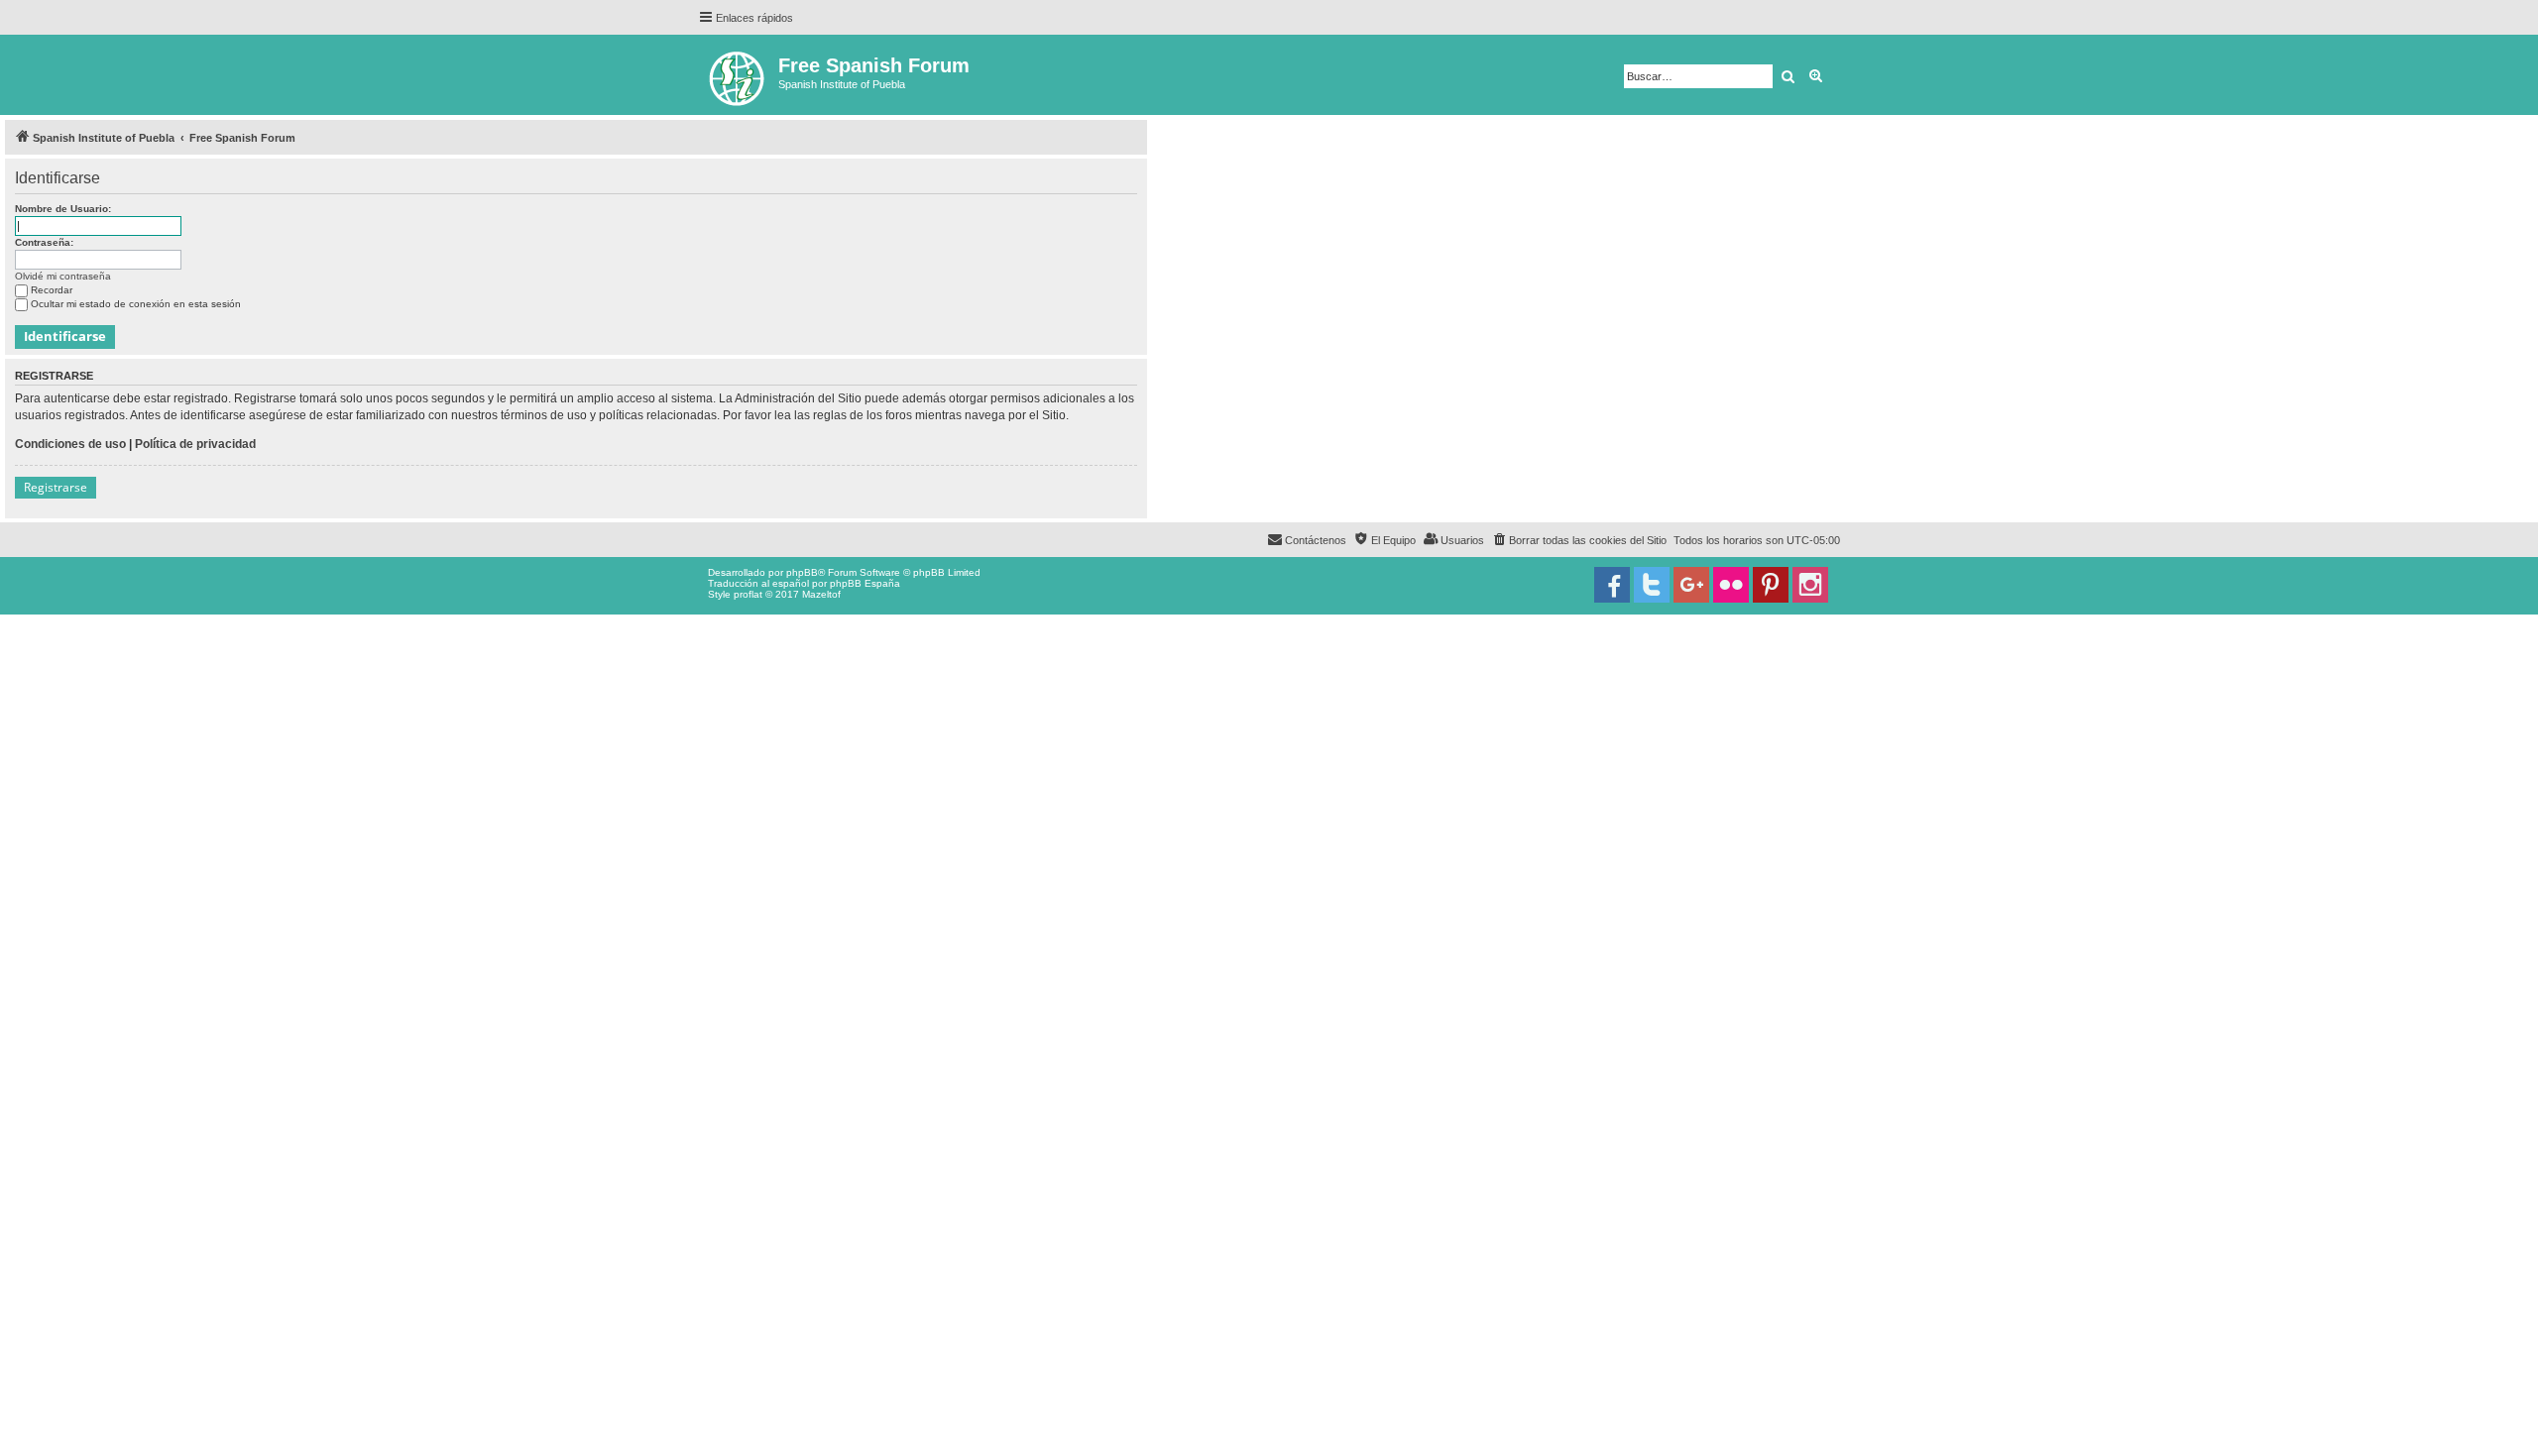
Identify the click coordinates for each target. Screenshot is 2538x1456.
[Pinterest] (1771, 585)
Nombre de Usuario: (63, 209)
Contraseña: (44, 242)
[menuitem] (1579, 540)
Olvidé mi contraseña (63, 276)
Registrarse (56, 487)
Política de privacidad (195, 444)
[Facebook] (1612, 585)
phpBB (802, 572)
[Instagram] (1810, 585)
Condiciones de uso (70, 444)
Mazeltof (821, 594)
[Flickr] (1731, 585)
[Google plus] (1691, 585)
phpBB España (865, 583)
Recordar (52, 290)
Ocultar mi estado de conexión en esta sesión (136, 304)
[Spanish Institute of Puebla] (738, 75)
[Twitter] (1652, 585)
